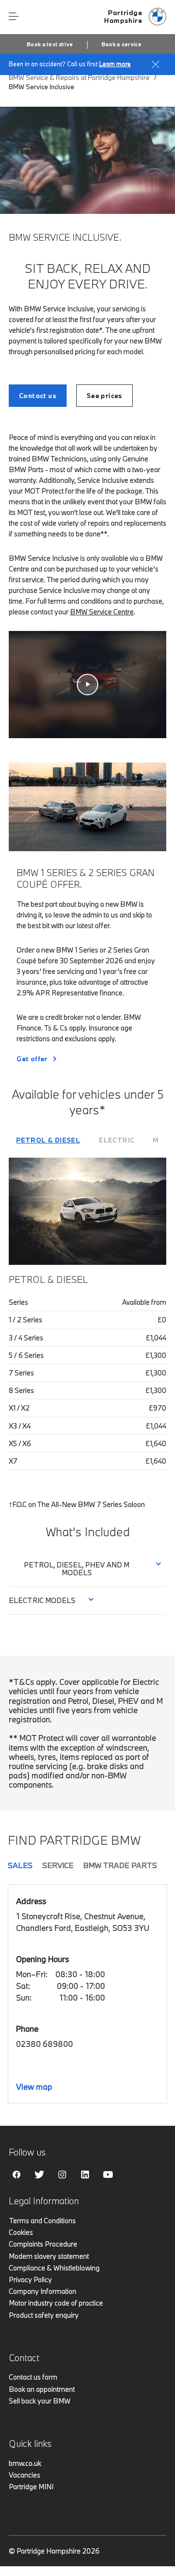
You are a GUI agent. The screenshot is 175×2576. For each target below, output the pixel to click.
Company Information (43, 2291)
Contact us (38, 396)
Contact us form (33, 2377)
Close (156, 64)
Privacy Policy (30, 2280)
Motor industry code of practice (56, 2303)
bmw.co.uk (25, 2463)
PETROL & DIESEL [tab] (48, 1140)
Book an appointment (42, 2389)
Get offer (32, 1059)
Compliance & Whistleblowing (54, 2268)
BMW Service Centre (102, 612)
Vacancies (25, 2475)
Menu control (14, 17)
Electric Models (44, 1600)
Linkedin (85, 2175)
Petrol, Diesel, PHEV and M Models (77, 1569)
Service (58, 1865)
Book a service (122, 44)
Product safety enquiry (44, 2315)
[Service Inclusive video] (87, 685)
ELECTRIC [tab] (116, 1140)
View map (34, 2087)
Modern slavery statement (49, 2256)
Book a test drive (50, 44)
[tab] (48, 1140)
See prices (105, 396)
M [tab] (156, 1140)
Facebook (17, 2175)
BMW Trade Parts (120, 1865)
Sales (20, 1865)
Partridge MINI (31, 2487)
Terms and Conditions (42, 2221)
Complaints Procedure (43, 2244)
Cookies (21, 2232)
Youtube (108, 2175)
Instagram (62, 2175)
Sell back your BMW (40, 2401)
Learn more (115, 64)
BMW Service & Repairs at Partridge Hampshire (79, 77)
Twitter (39, 2175)
